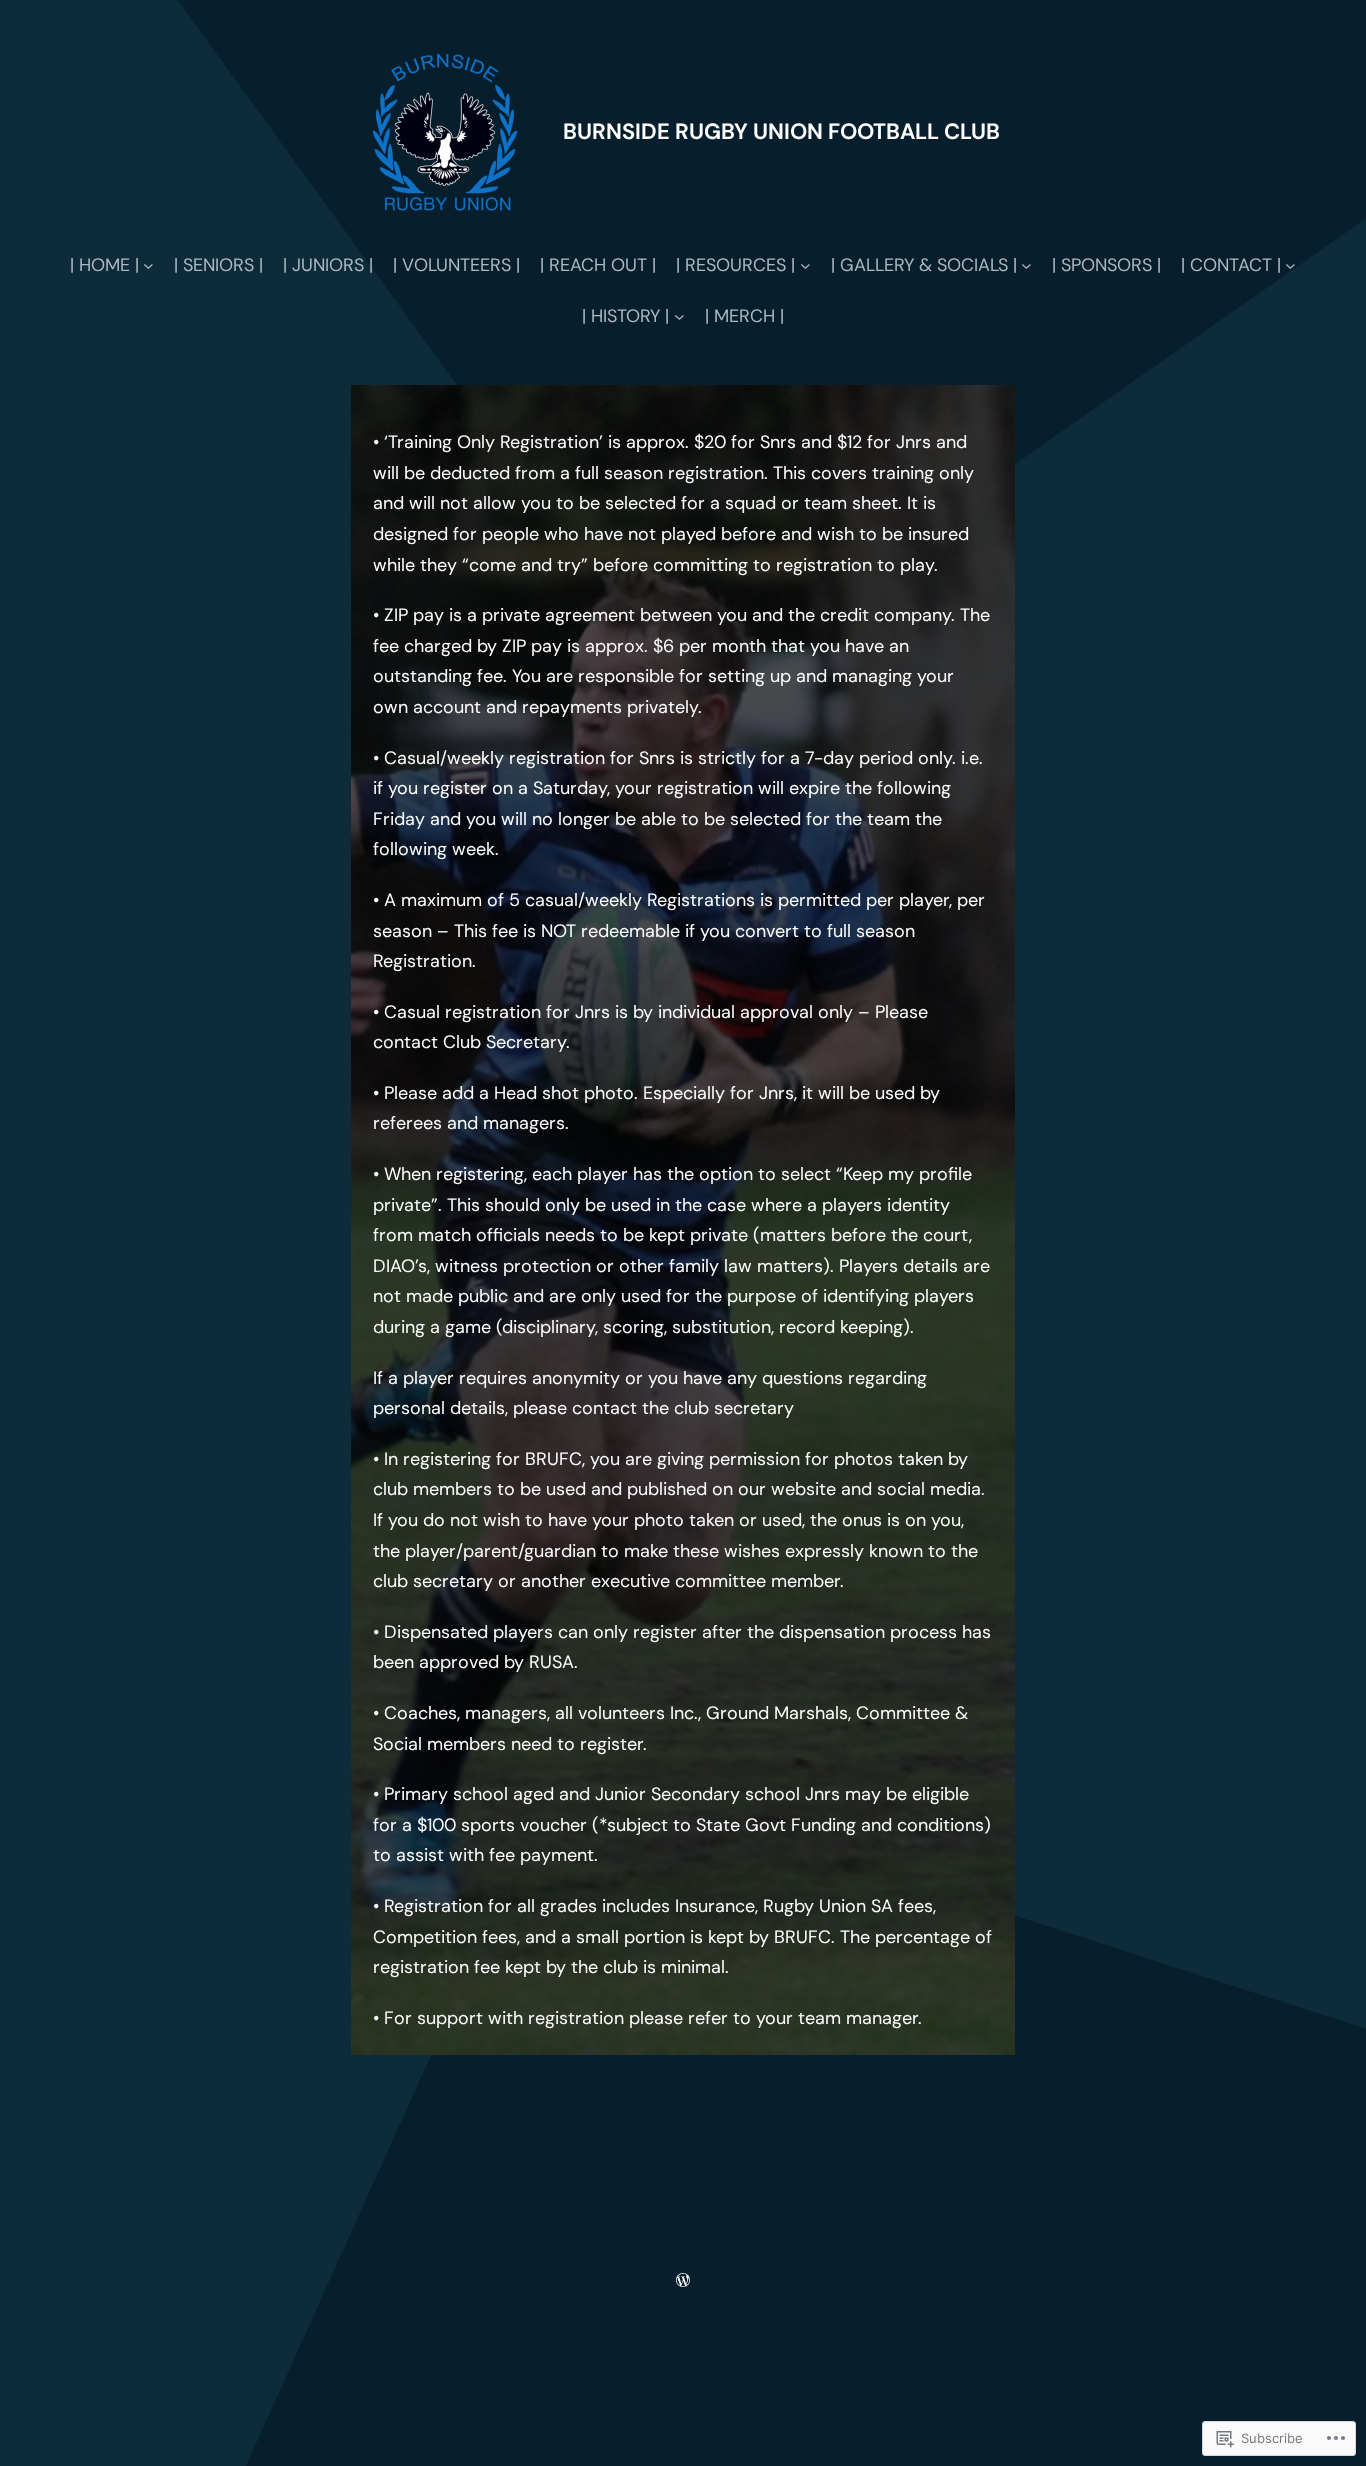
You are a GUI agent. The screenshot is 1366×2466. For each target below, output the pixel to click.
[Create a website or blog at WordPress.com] (683, 2280)
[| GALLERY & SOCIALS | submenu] (1026, 265)
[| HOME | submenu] (148, 265)
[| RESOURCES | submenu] (805, 265)
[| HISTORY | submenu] (679, 315)
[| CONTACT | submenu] (1290, 265)
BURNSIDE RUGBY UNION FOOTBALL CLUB (781, 131)
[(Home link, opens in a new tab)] (445, 132)
